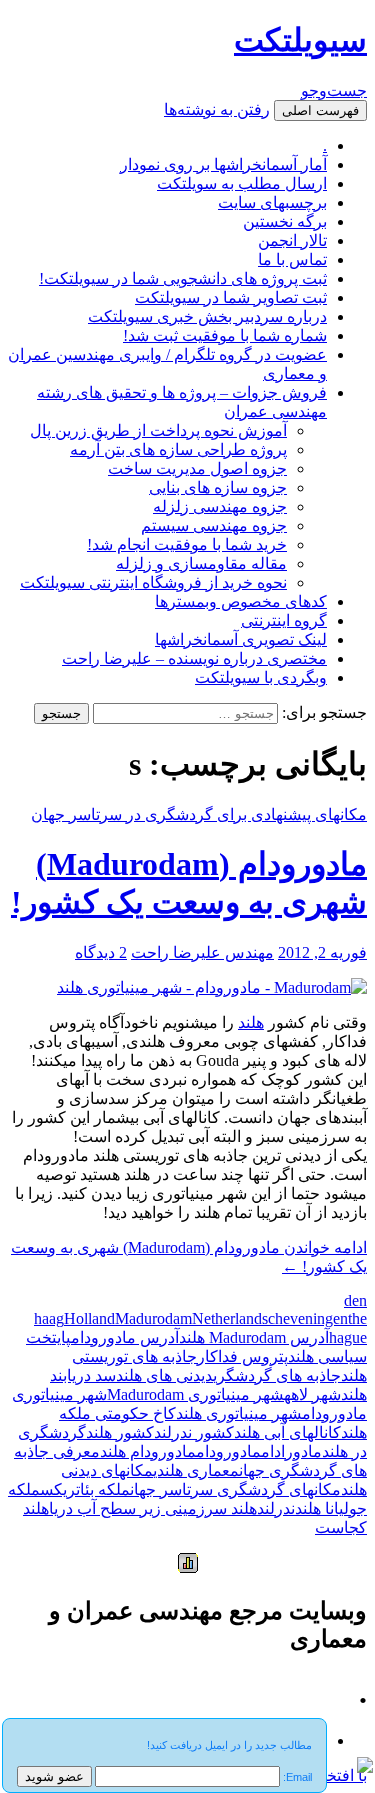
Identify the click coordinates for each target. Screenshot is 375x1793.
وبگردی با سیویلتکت (261, 677)
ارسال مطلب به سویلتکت (242, 183)
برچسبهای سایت (272, 202)
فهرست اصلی (320, 110)
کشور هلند (120, 1432)
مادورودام (228, 1451)
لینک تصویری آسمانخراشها (241, 639)
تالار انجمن (292, 240)
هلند (251, 1022)
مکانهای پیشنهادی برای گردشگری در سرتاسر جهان (199, 814)
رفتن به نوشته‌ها (217, 109)
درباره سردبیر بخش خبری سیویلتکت (207, 316)
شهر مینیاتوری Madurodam (195, 1394)
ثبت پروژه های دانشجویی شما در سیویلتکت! (183, 278)
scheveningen (305, 1318)
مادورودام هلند (148, 1451)
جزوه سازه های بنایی (218, 487)
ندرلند (276, 1508)
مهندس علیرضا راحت (202, 952)
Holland (89, 1318)
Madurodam (153, 1318)
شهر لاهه (312, 1394)
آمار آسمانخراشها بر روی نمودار (223, 164)
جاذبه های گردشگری (277, 1375)
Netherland (227, 1318)
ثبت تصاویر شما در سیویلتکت (231, 297)
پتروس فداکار (242, 1356)
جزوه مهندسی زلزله (220, 506)
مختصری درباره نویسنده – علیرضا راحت (194, 658)
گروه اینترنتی (284, 620)
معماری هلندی (196, 1470)
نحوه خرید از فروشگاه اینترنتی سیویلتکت (153, 582)
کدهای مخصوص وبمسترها (241, 601)
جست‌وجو (334, 90)
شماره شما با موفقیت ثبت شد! (225, 335)
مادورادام (291, 1451)
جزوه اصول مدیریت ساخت (197, 468)
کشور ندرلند (194, 1432)
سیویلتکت (300, 40)
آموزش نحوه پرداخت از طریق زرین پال (158, 430)
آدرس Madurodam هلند (254, 1337)
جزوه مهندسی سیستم (214, 525)
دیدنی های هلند (164, 1375)
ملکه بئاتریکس (85, 1489)
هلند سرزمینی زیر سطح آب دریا (153, 1508)
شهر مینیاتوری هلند (239, 1413)
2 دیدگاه (101, 952)
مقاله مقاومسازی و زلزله (201, 563)
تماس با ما (292, 259)
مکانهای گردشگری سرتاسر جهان (235, 1489)
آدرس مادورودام (125, 1337)
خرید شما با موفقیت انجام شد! (187, 544)
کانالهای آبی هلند (287, 1432)
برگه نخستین (285, 221)
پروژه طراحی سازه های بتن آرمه (178, 449)
